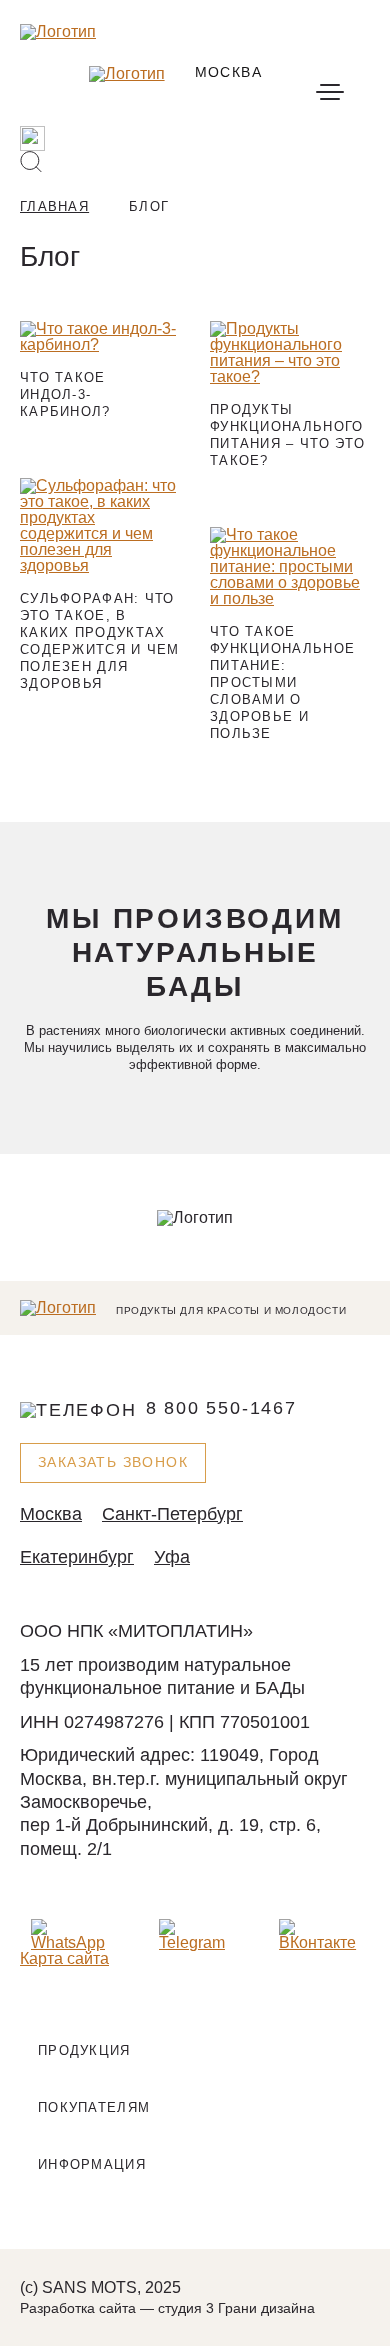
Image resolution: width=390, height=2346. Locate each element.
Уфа (172, 1557)
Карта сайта (64, 1958)
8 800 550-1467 (221, 1408)
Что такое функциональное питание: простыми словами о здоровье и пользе (282, 682)
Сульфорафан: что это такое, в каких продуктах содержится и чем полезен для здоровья (100, 641)
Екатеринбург (77, 1557)
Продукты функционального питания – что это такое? (287, 435)
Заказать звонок (113, 1462)
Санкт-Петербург (172, 1514)
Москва (51, 1514)
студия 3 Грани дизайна (236, 2308)
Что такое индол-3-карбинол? (65, 394)
